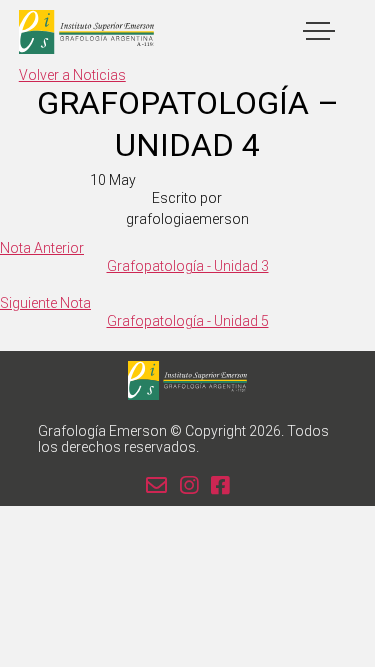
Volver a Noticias (72, 75)
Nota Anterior (42, 248)
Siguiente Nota (45, 303)
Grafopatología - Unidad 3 (188, 266)
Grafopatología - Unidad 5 (188, 321)
